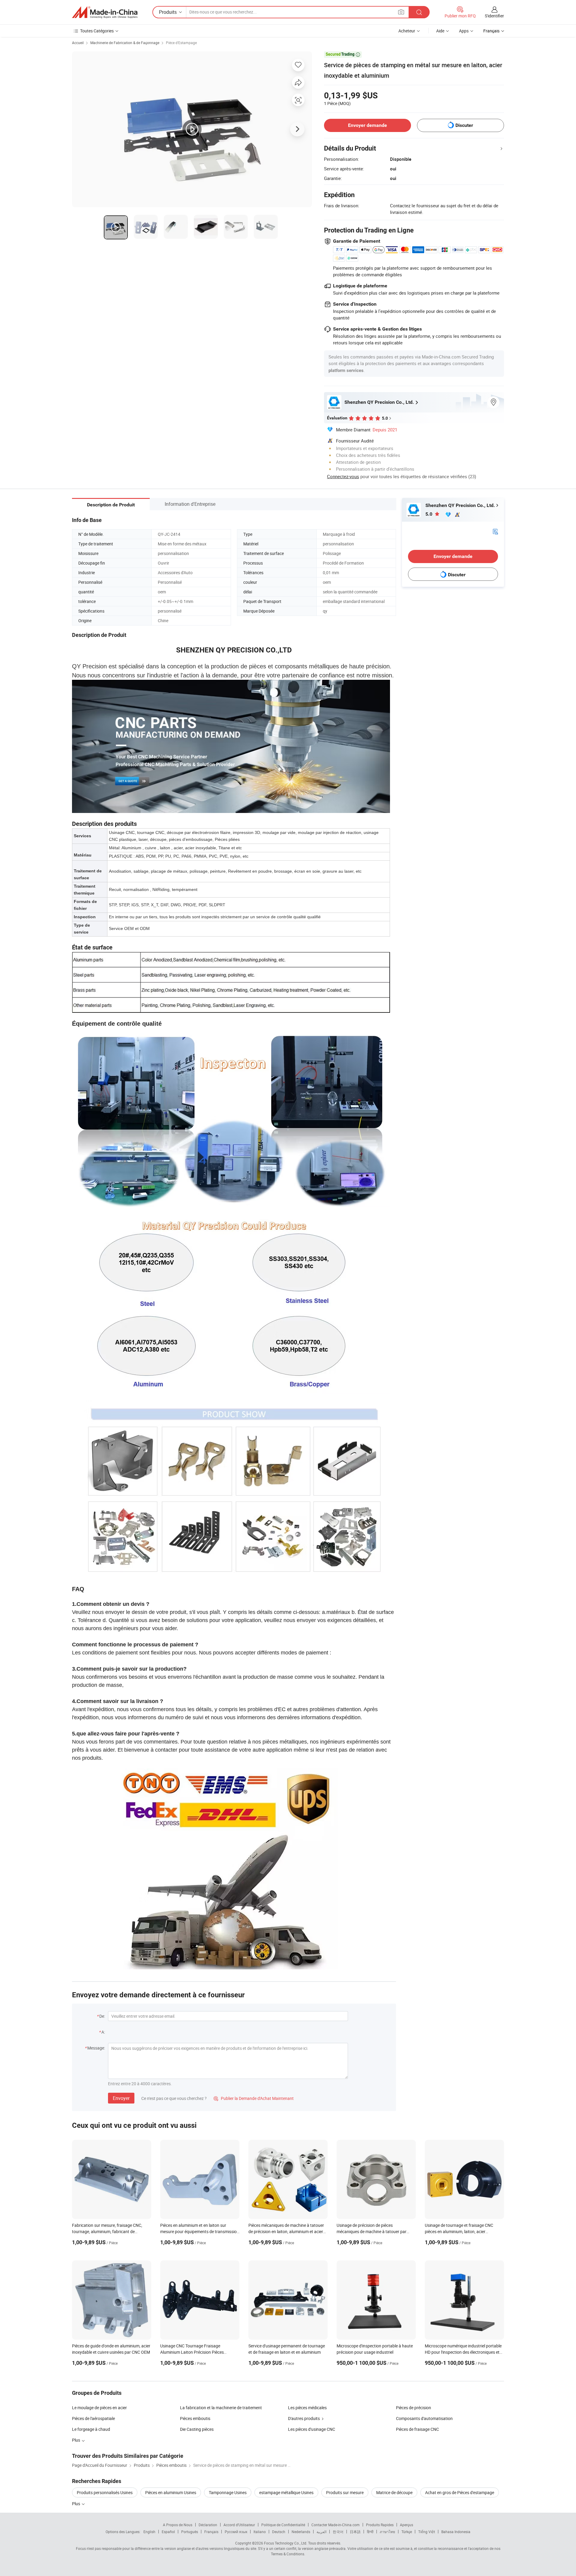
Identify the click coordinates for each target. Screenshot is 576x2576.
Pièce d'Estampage (181, 43)
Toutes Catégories (97, 31)
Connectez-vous (343, 476)
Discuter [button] (464, 125)
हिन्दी (370, 2532)
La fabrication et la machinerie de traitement (221, 2408)
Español (168, 2532)
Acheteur (407, 31)
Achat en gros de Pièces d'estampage (460, 2492)
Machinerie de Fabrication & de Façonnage (125, 43)
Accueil (78, 43)
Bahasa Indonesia (456, 2532)
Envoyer (121, 2098)
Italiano (260, 2532)
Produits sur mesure (345, 2492)
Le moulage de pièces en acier (99, 2408)
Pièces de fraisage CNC (417, 2429)
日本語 (355, 2532)
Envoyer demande (367, 125)
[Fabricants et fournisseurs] (105, 12)
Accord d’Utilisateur (239, 2525)
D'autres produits (304, 2418)
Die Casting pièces (197, 2429)
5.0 (429, 514)
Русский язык (236, 2532)
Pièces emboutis (195, 2418)
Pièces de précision (414, 2408)
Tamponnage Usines (228, 2492)
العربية (321, 2532)
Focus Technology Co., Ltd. (286, 2543)
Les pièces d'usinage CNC (312, 2429)
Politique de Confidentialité (283, 2525)
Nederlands (301, 2532)
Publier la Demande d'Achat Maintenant (254, 2098)
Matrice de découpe (394, 2492)
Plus (76, 2504)
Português (190, 2532)
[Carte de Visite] (495, 531)
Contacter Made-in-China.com (336, 2525)
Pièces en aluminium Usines (171, 2492)
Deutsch (279, 2532)
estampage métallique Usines (286, 2492)
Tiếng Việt (427, 2532)
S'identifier (494, 16)
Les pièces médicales (307, 2408)
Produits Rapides (380, 2525)
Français (211, 2532)
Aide (440, 31)
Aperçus (406, 2525)
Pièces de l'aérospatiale (93, 2418)
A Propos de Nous (178, 2525)
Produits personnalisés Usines (105, 2492)
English (149, 2532)
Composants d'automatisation (424, 2418)
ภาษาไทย (387, 2532)
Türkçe (407, 2532)
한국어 (338, 2532)
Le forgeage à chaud (91, 2429)
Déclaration (208, 2525)
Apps (464, 31)
